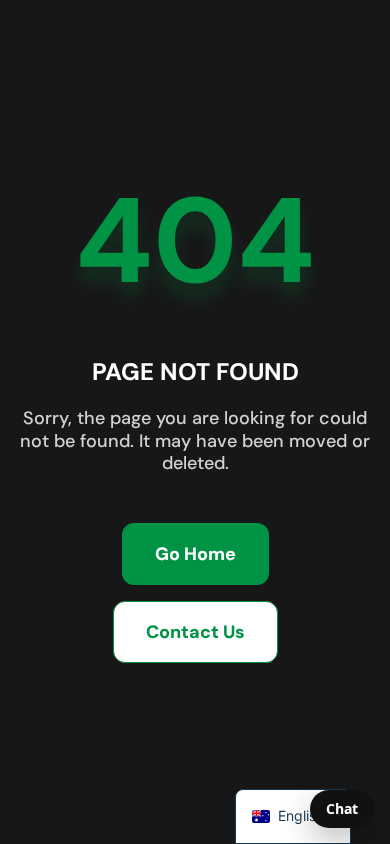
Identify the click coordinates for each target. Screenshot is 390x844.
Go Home (195, 554)
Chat (342, 808)
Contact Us (195, 632)
